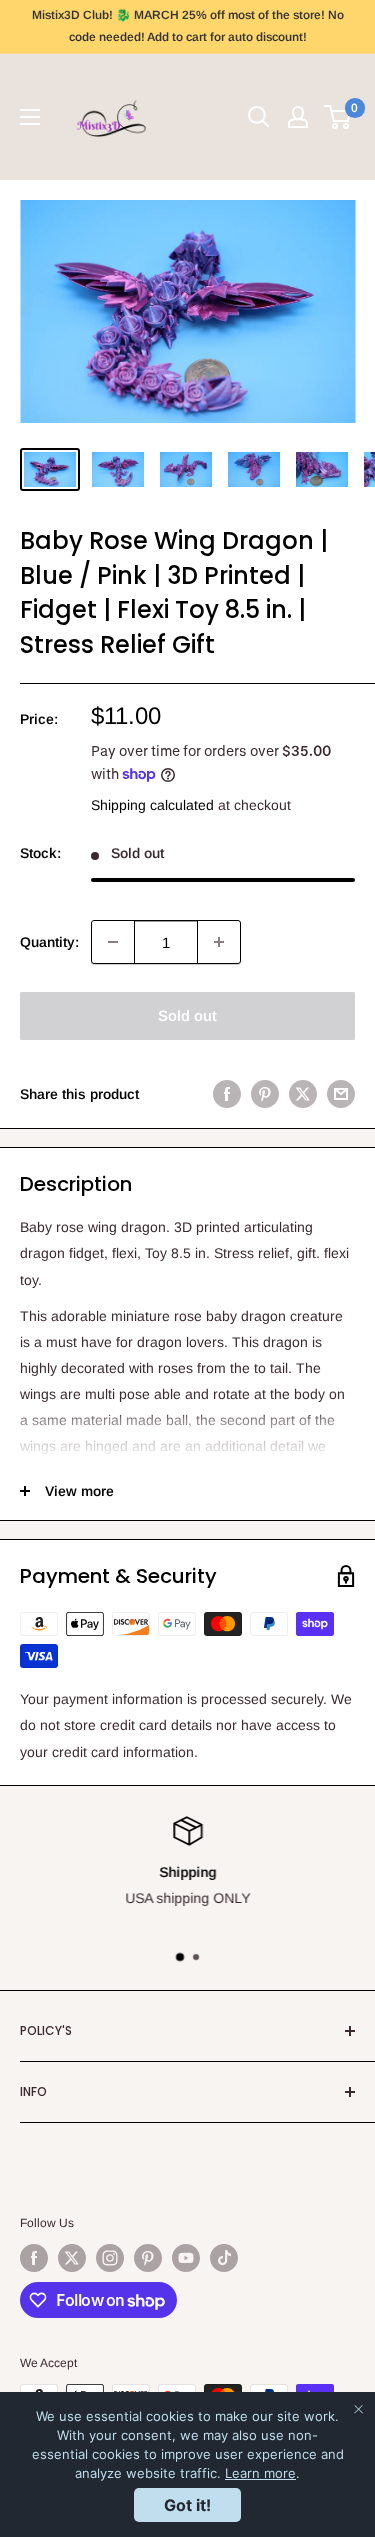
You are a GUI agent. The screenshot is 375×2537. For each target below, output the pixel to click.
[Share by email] (341, 1094)
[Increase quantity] (219, 942)
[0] (338, 117)
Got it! (187, 2505)
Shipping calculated (152, 805)
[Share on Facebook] (227, 1094)
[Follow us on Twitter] (72, 2258)
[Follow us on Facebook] (34, 2258)
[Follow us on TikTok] (224, 2258)
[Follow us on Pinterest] (148, 2258)
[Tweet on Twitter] (303, 1094)
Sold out (187, 1015)
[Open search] (259, 117)
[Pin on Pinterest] (265, 1094)
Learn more (260, 2473)
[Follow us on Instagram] (110, 2258)
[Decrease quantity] (113, 942)
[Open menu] (30, 117)
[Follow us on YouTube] (186, 2258)
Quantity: (49, 942)
